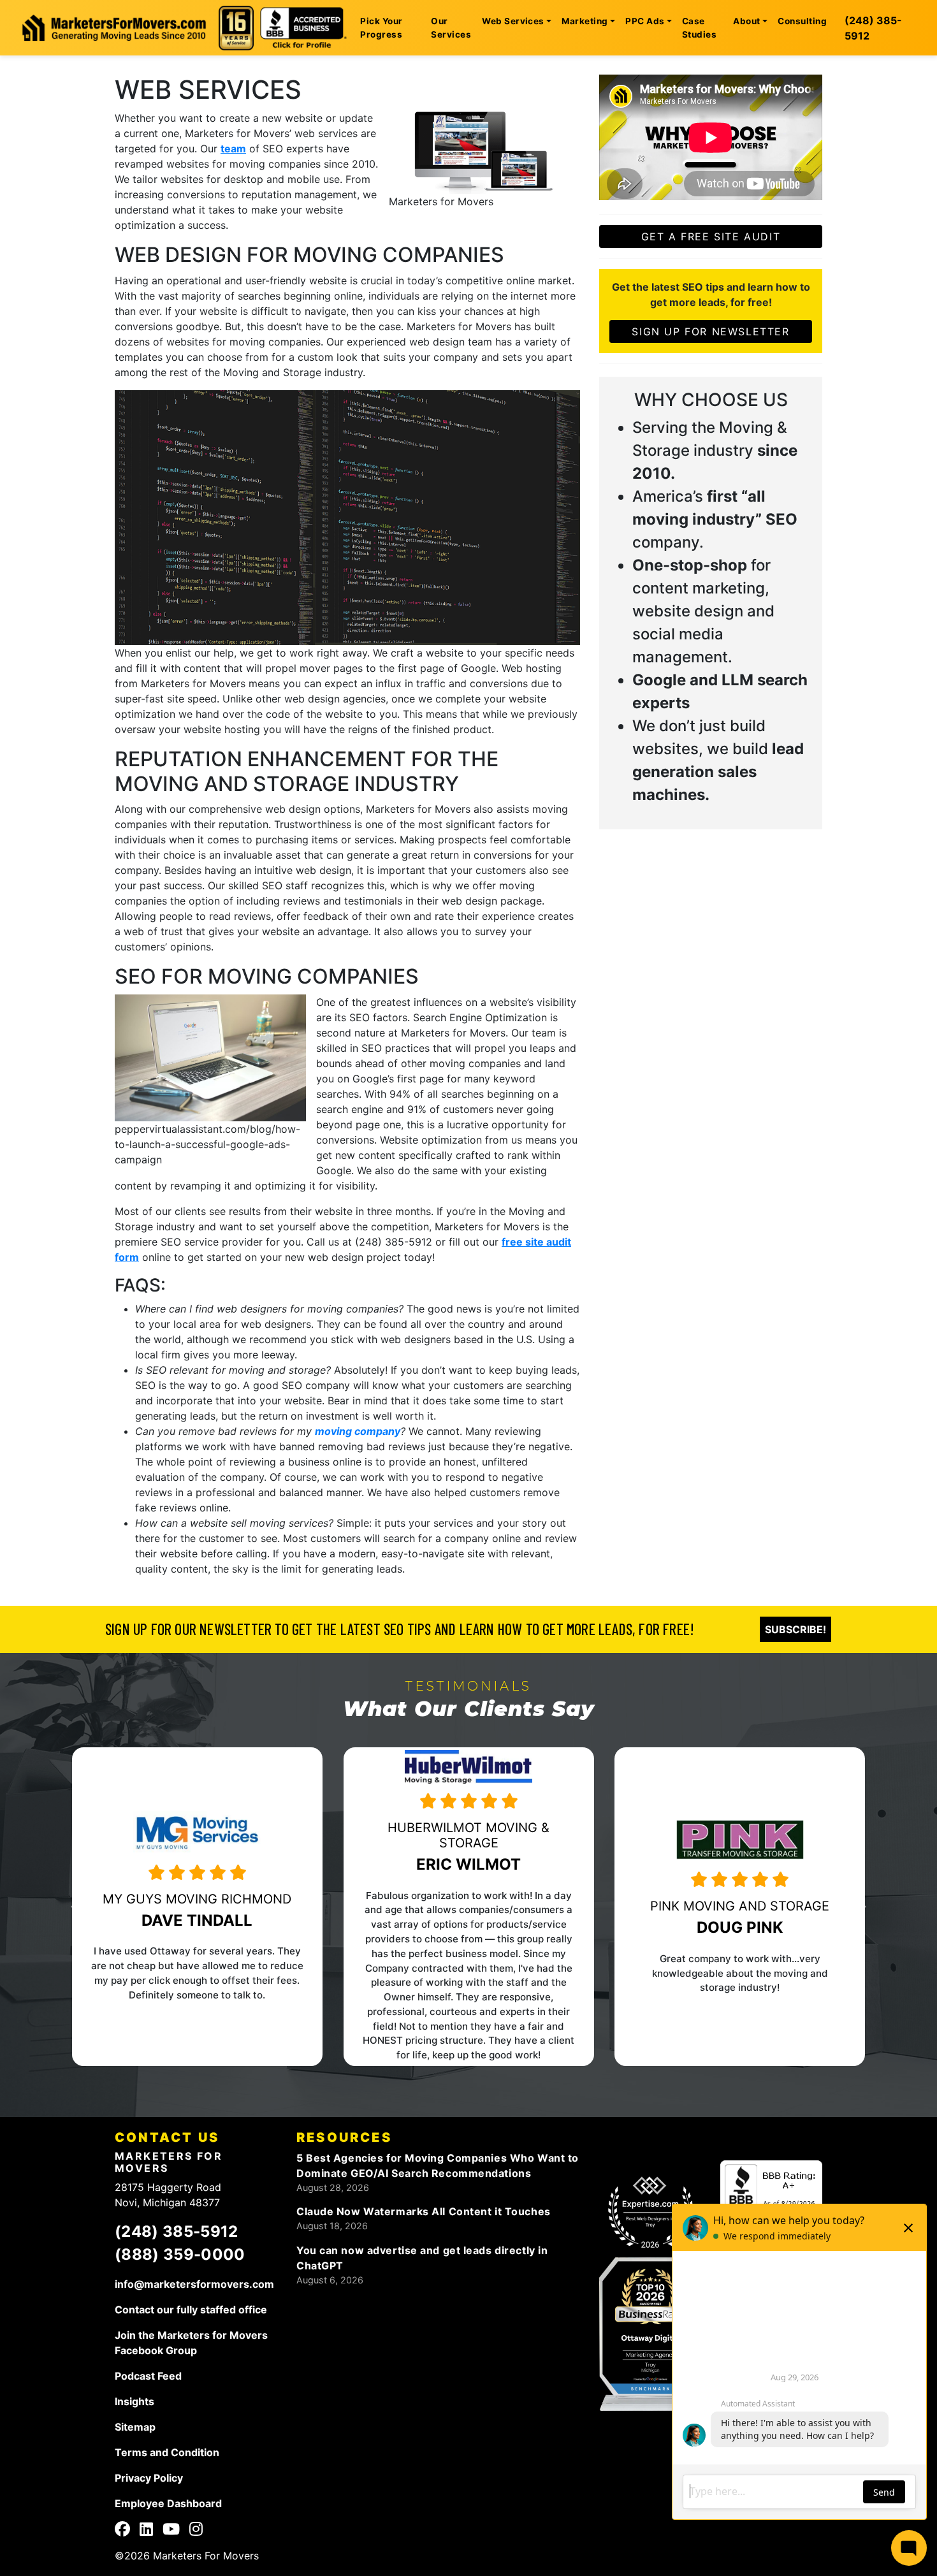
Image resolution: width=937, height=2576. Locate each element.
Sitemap (135, 2427)
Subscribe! (795, 1629)
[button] (114, 1907)
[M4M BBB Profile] (771, 2192)
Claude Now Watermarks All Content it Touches (424, 2211)
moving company (358, 1431)
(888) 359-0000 (180, 2254)
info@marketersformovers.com (194, 2284)
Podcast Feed (148, 2376)
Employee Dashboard (168, 2503)
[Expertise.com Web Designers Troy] (650, 2213)
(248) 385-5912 (873, 28)
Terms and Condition (167, 2452)
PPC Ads (645, 21)
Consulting (802, 21)
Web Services (513, 21)
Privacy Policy (149, 2478)
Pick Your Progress (381, 27)
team (233, 149)
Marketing (585, 21)
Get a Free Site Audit (711, 236)
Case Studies (699, 27)
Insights (134, 2401)
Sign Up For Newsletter (710, 331)
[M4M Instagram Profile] (196, 2531)
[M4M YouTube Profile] (171, 2531)
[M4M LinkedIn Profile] (146, 2531)
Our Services (451, 27)
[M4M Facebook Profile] (122, 2531)
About (746, 21)
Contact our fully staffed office (191, 2310)
